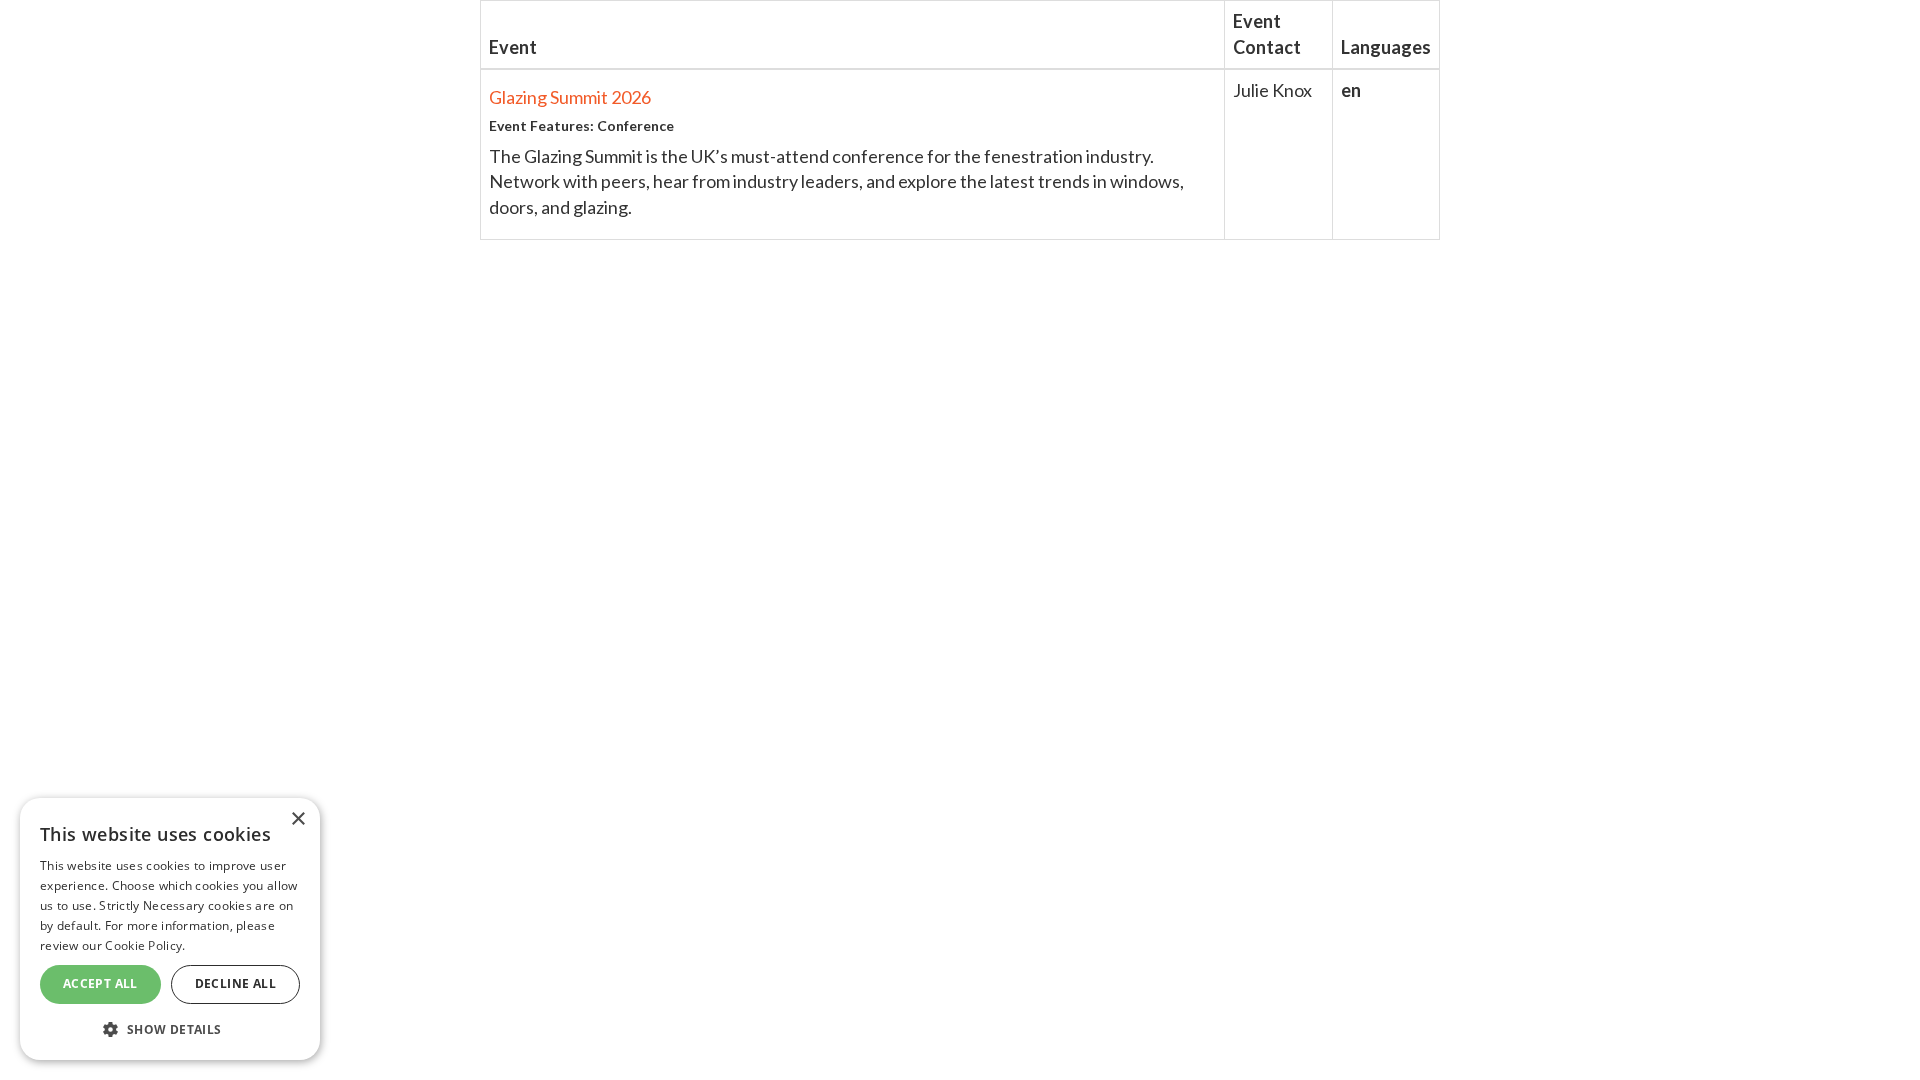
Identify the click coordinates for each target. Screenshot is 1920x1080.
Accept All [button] (100, 983)
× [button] (297, 819)
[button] (170, 1028)
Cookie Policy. (145, 945)
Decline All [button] (235, 983)
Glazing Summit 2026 (570, 97)
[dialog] (170, 929)
